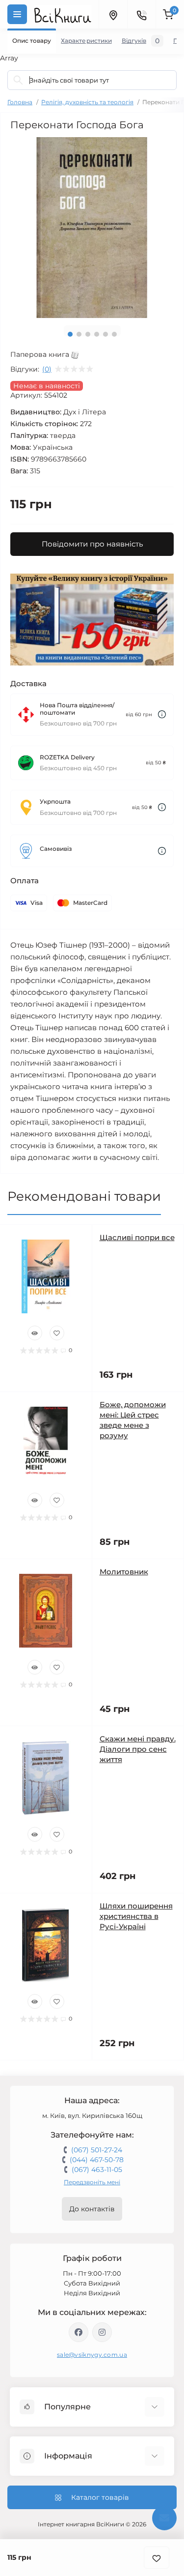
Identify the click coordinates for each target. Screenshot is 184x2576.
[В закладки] (157, 2558)
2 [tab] (79, 334)
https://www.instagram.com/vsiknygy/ (102, 2332)
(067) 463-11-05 (97, 2170)
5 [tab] (105, 334)
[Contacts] (141, 14)
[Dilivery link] (162, 714)
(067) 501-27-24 (97, 2150)
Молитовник (124, 1572)
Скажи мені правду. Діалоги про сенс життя (138, 1749)
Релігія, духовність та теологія (87, 102)
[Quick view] (35, 1333)
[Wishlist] (57, 1333)
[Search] (18, 80)
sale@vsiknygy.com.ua (92, 2355)
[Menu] (17, 14)
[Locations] (113, 14)
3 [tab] (88, 334)
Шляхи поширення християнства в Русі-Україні (136, 1916)
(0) (47, 369)
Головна (20, 102)
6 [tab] (114, 334)
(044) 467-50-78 (97, 2160)
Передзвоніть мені (92, 2182)
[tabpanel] (92, 228)
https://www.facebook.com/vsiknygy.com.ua (79, 2332)
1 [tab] (70, 334)
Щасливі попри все (137, 1237)
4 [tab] (97, 334)
